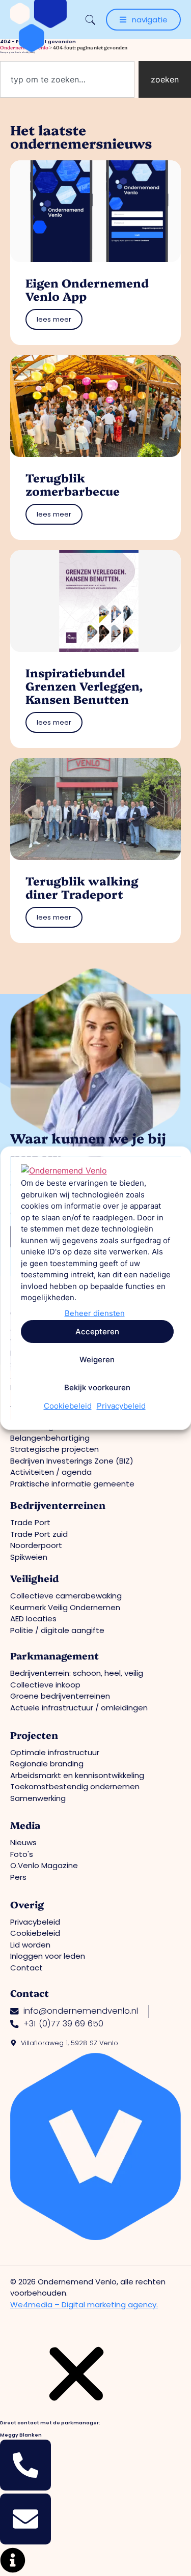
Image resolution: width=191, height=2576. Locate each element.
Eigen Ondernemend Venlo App (87, 289)
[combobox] (67, 79)
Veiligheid (34, 1578)
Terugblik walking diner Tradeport (82, 887)
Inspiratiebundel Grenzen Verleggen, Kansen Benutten (84, 686)
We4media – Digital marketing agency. (84, 2305)
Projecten (34, 1735)
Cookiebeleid (67, 1406)
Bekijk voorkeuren (97, 1387)
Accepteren (97, 1331)
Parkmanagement (54, 1655)
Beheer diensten (94, 1313)
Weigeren (97, 1359)
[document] (95, 2456)
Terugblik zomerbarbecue (73, 484)
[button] (76, 2409)
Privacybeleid (121, 1406)
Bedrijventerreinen (58, 1505)
